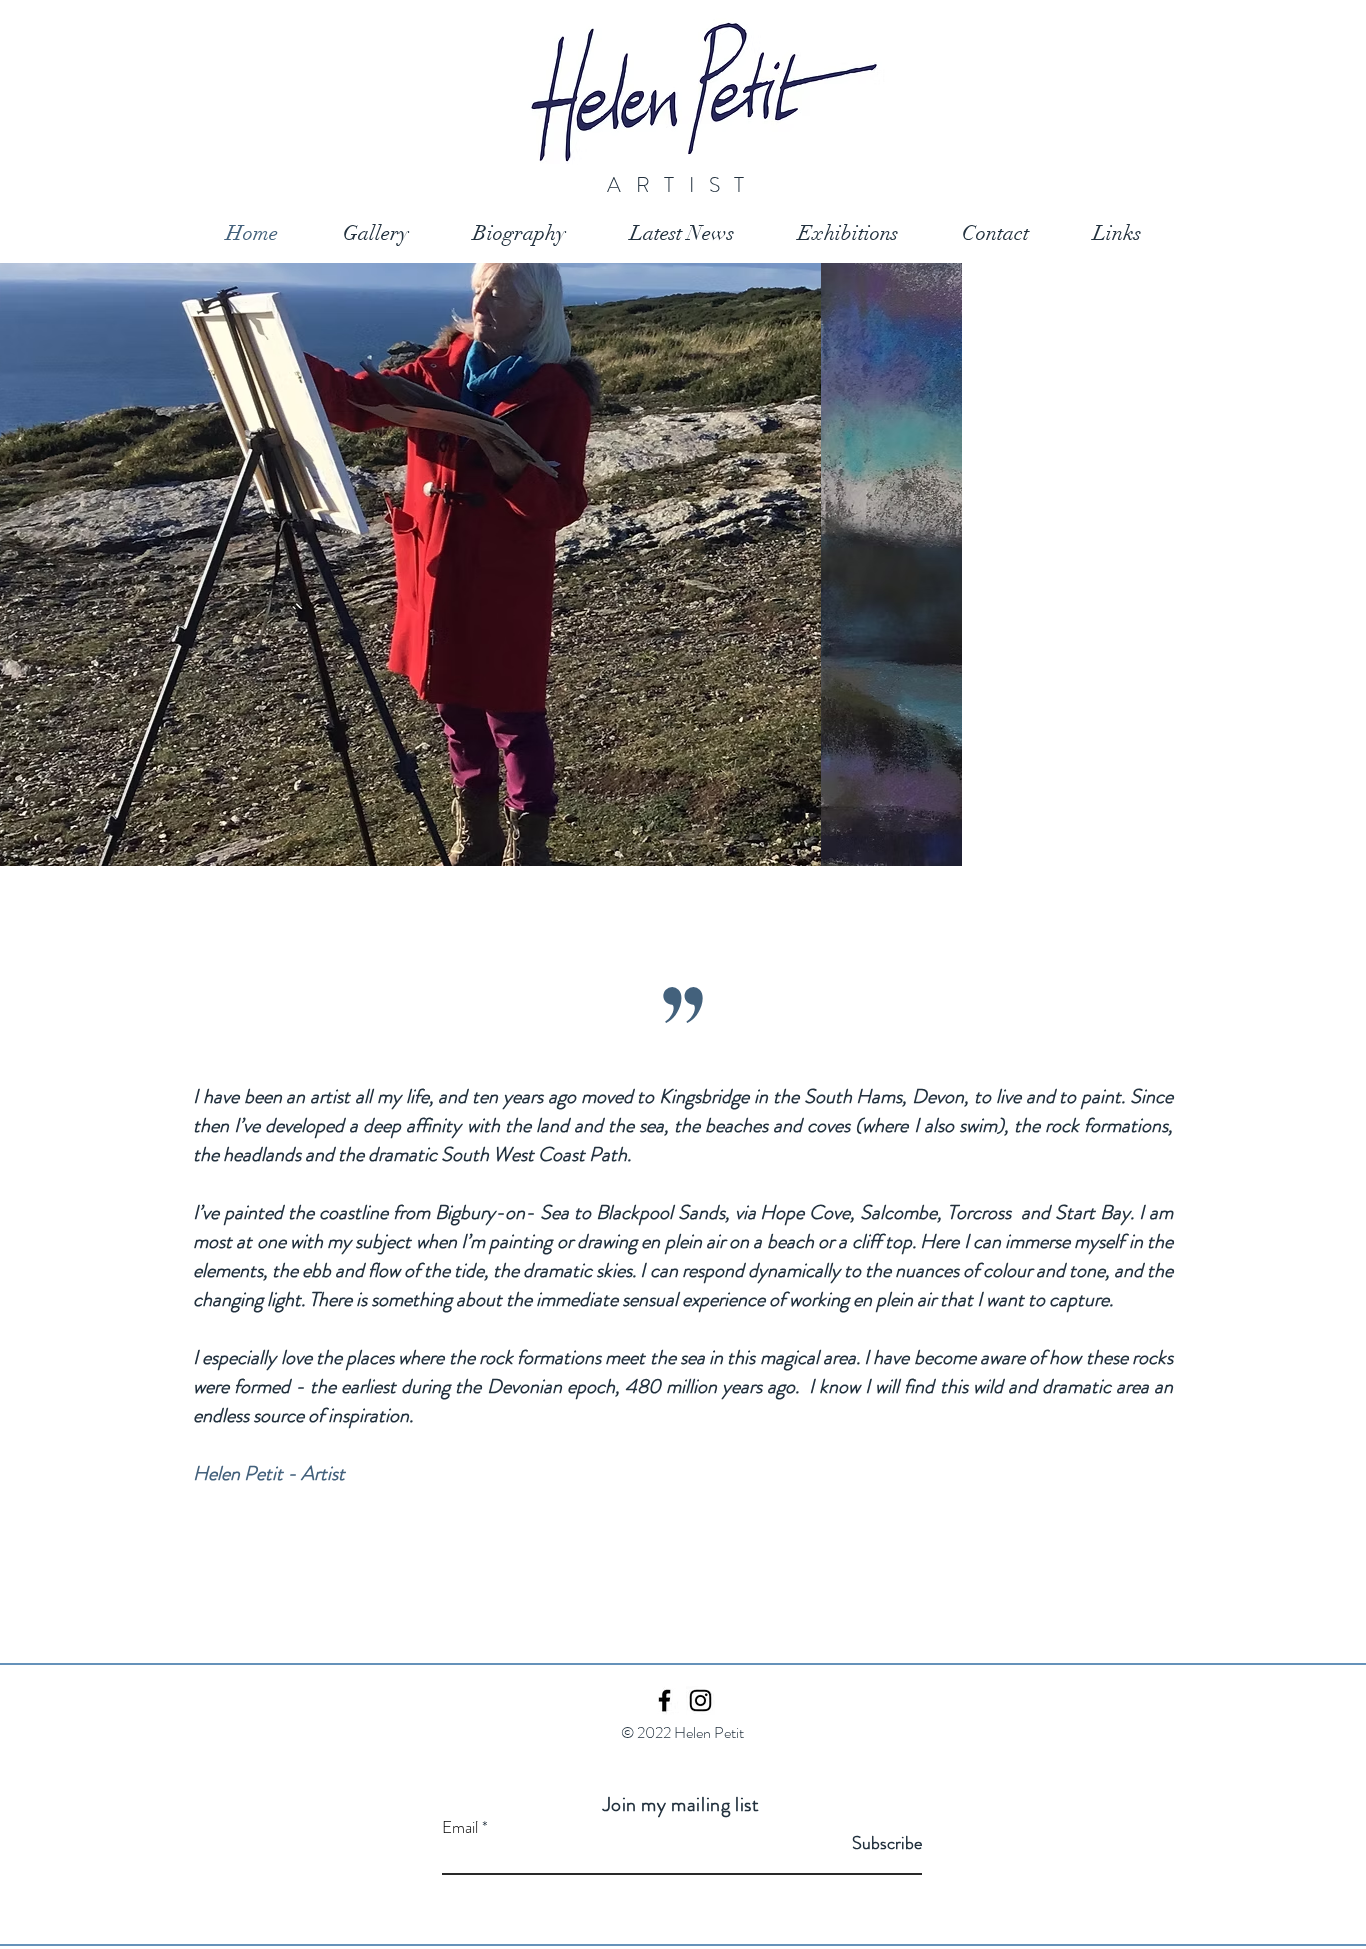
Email (460, 1827)
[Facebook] (664, 1700)
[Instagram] (700, 1700)
